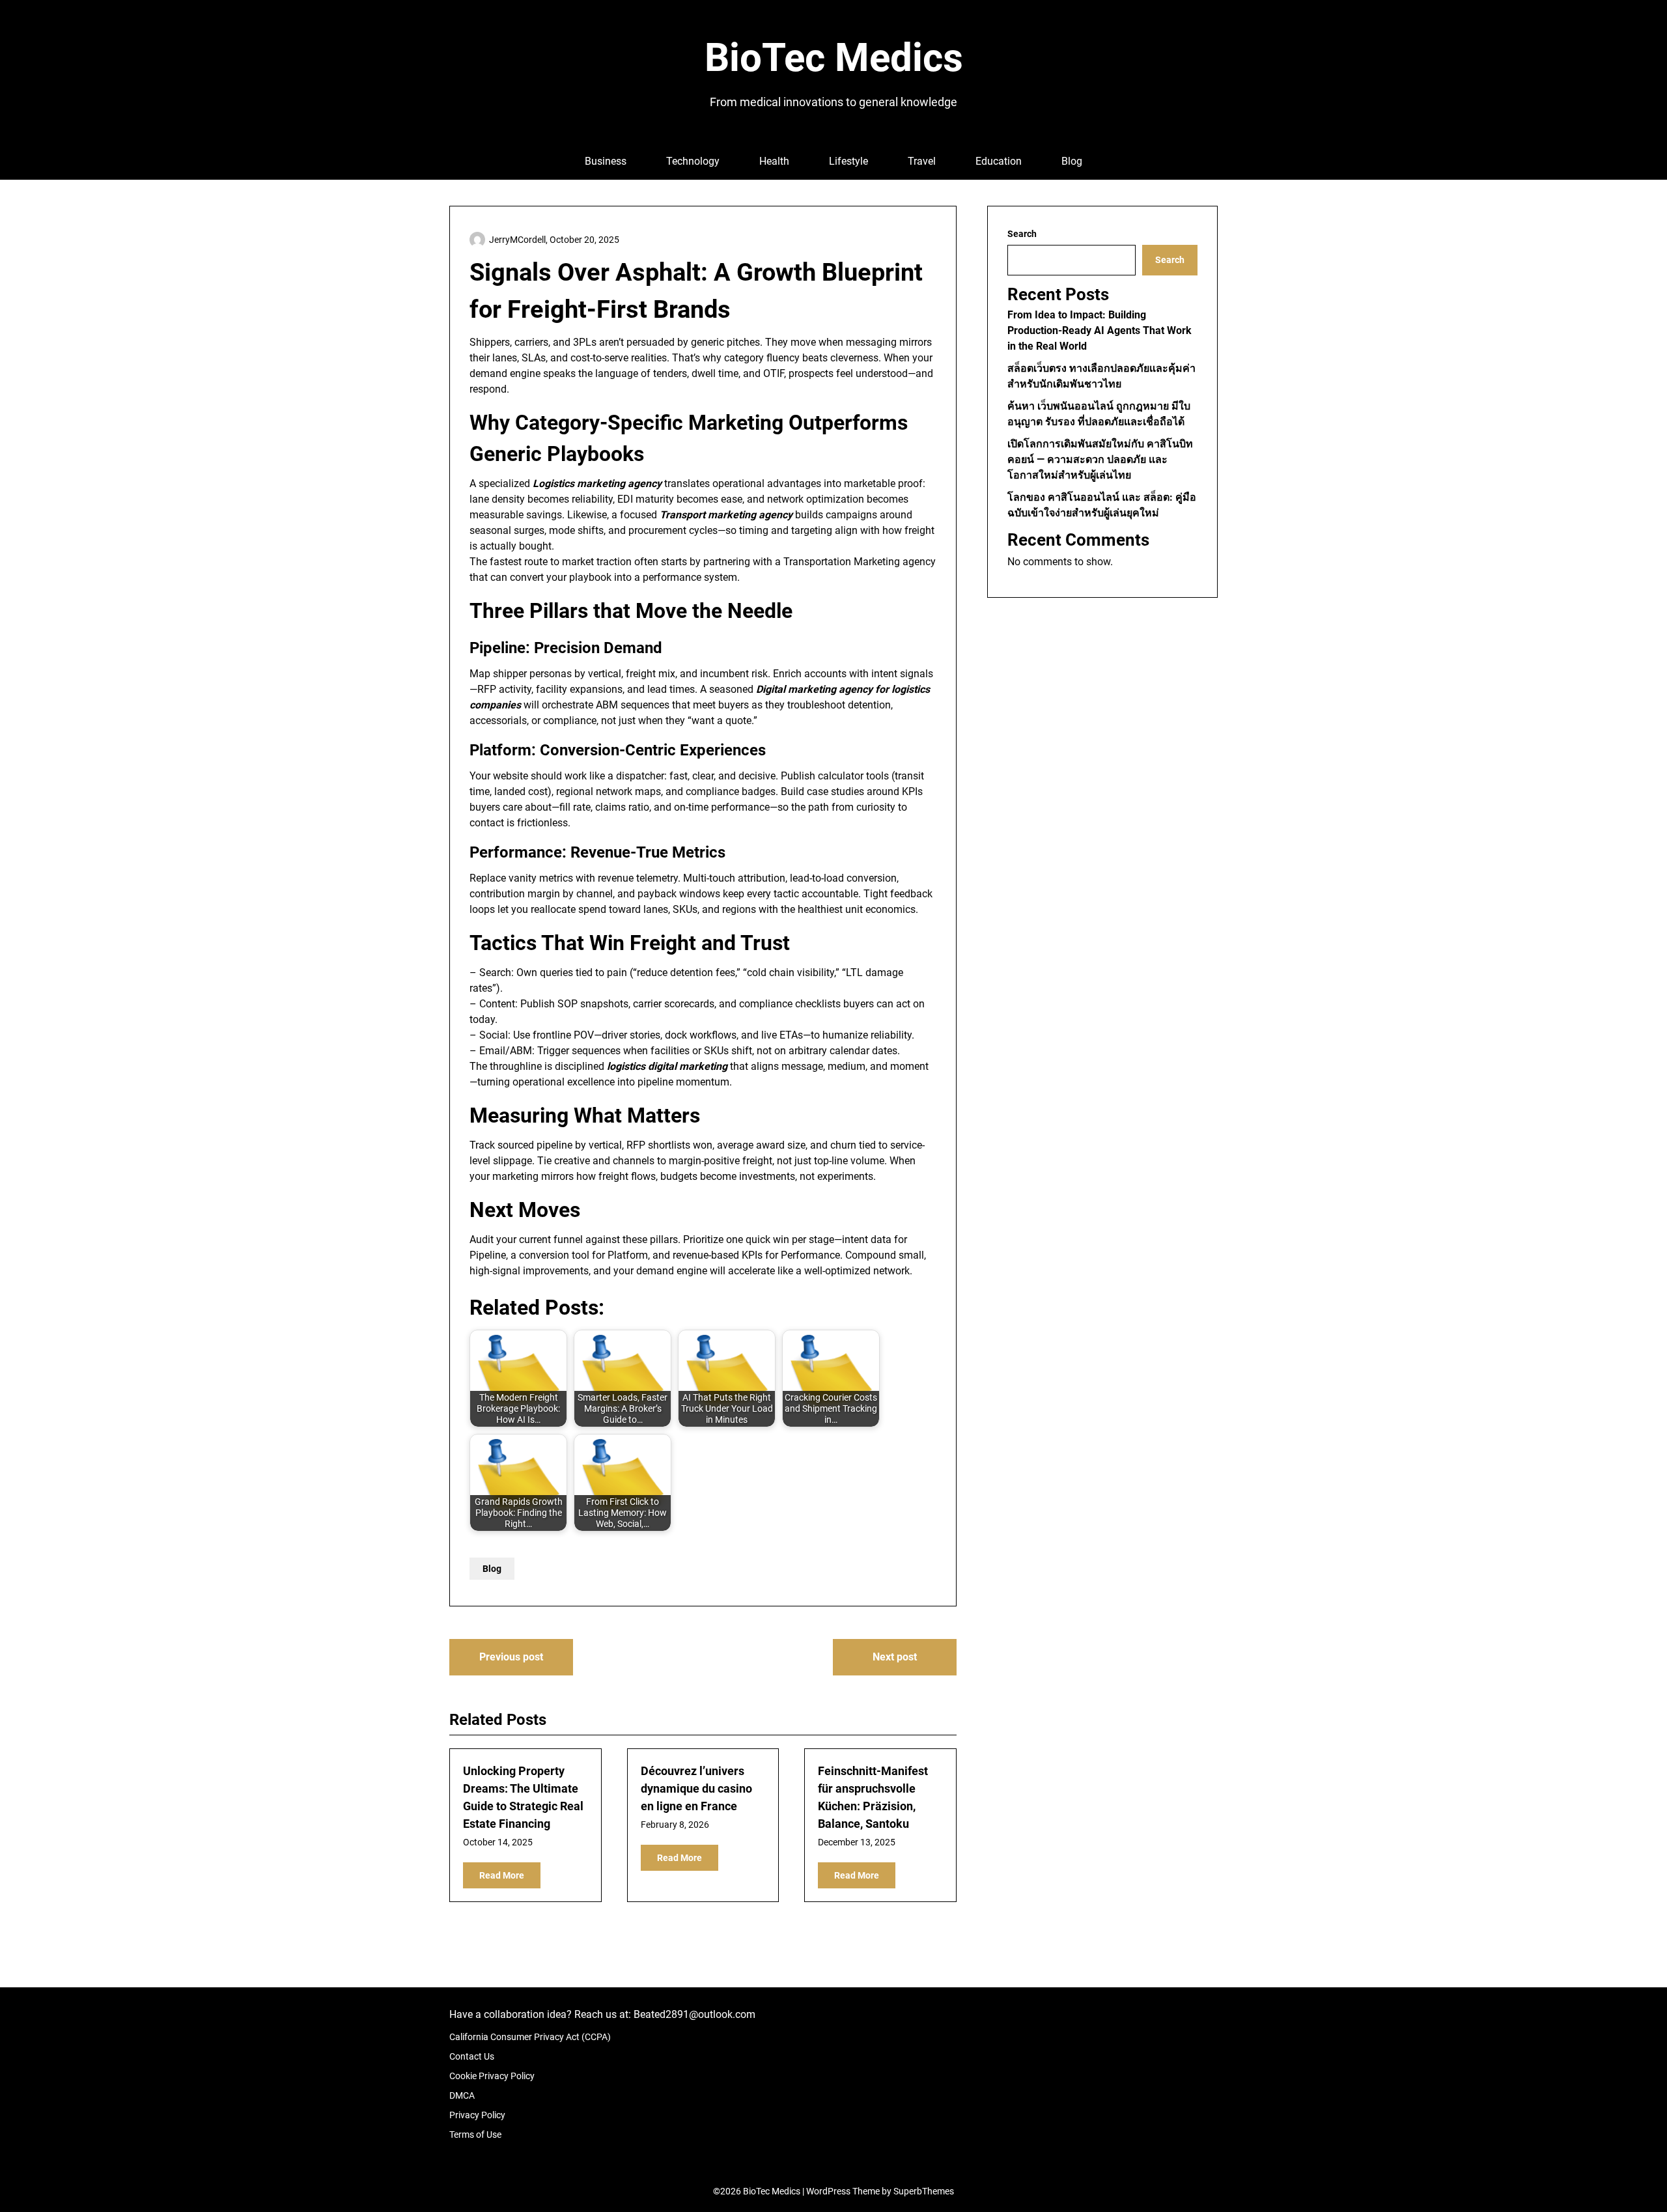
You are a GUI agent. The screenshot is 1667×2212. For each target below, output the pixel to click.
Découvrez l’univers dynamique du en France (696, 1788)
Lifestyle (848, 161)
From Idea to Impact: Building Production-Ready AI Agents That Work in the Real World (1100, 330)
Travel (922, 161)
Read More (502, 1875)
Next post (895, 1657)
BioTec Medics (834, 58)
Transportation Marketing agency (860, 562)
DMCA (462, 2095)
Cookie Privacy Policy (492, 2076)
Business (606, 161)
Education (999, 161)
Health (774, 161)
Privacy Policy (477, 2115)
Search (1022, 234)
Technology (693, 161)
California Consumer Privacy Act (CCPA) (530, 2037)
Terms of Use (475, 2135)
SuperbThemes (924, 2191)
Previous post (511, 1657)
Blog (1072, 161)
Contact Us (472, 2056)
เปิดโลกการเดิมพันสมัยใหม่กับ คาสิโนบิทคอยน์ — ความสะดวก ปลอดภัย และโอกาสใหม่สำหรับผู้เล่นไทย (1100, 459)
